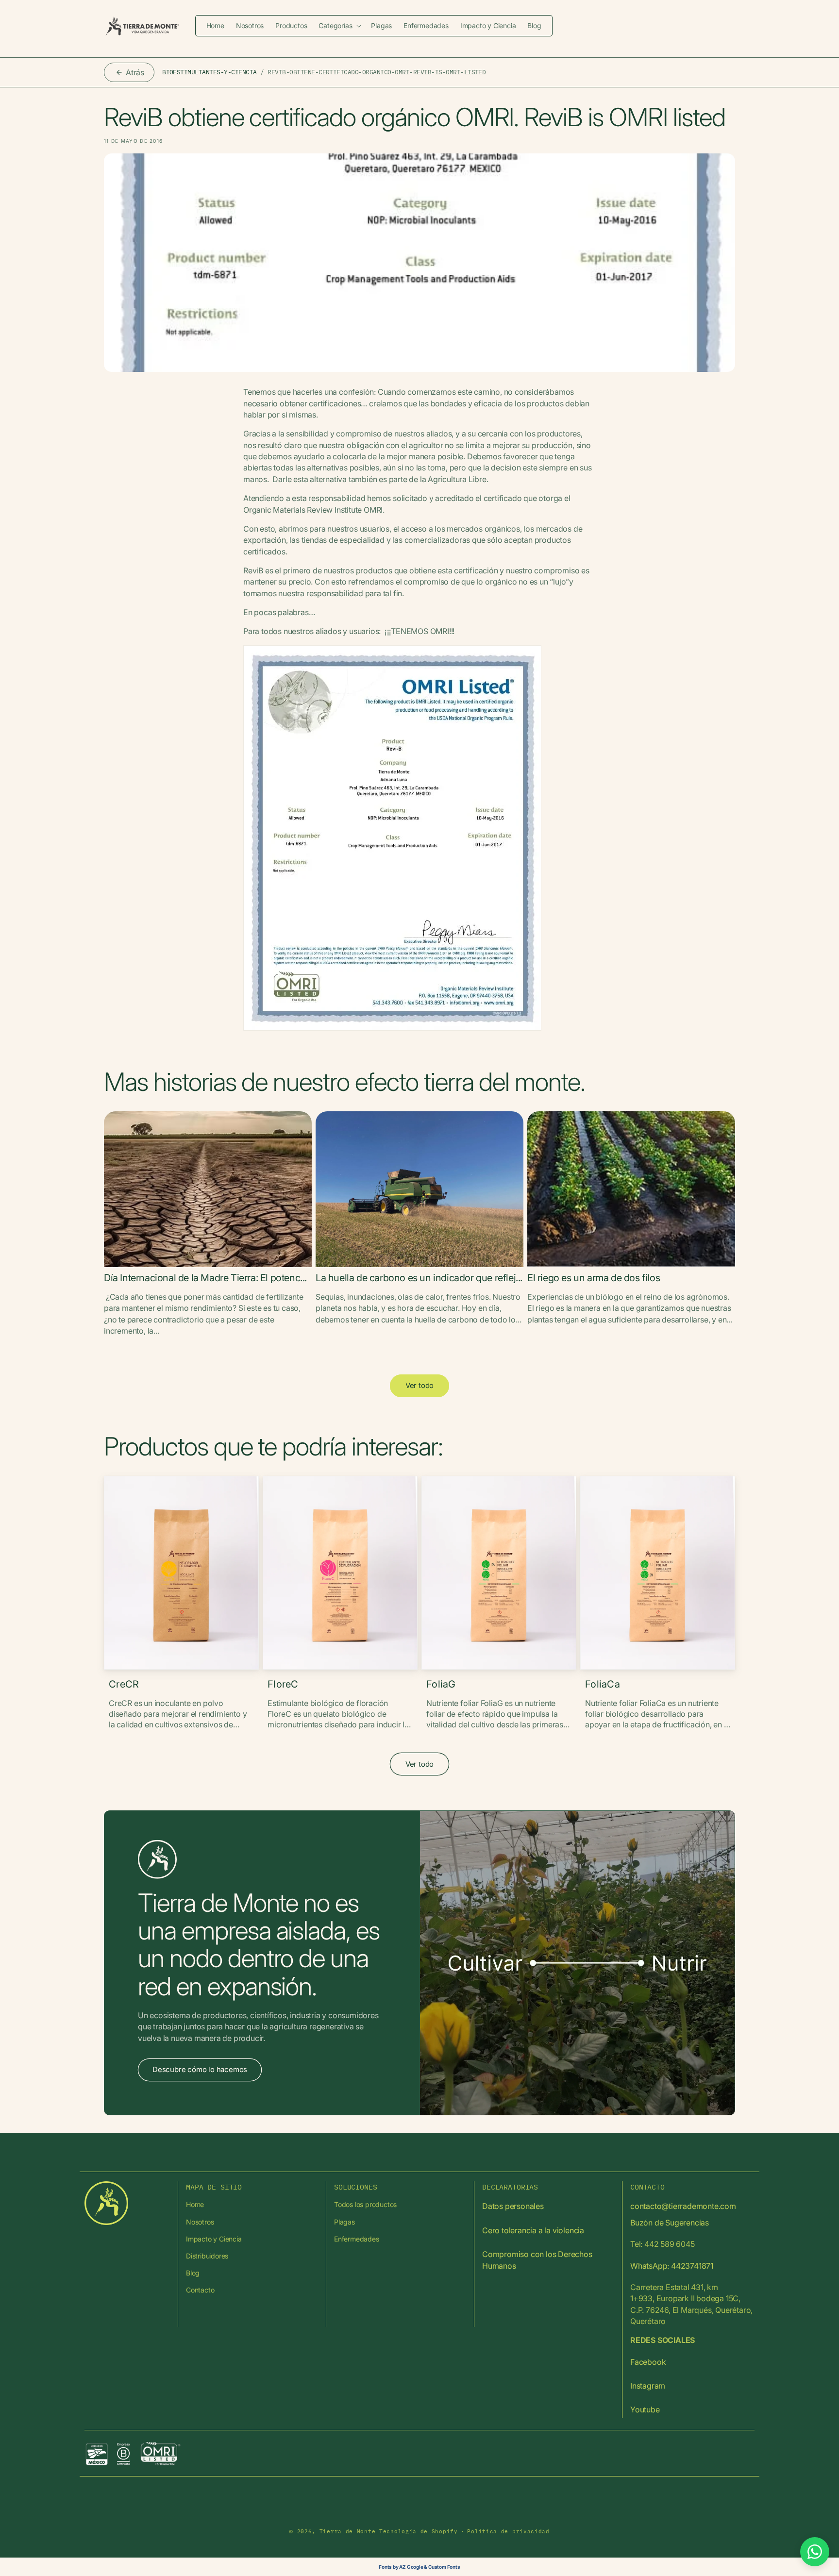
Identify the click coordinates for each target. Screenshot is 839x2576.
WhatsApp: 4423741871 (672, 2266)
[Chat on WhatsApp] (815, 2552)
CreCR (124, 1684)
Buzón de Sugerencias (670, 2223)
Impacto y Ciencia (214, 2239)
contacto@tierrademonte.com (683, 2206)
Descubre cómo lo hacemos (200, 2070)
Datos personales (513, 2206)
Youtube (645, 2409)
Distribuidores (207, 2256)
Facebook (648, 2362)
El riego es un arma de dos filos (594, 1278)
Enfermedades (357, 2239)
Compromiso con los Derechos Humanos (537, 2260)
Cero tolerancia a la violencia (533, 2230)
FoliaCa (603, 1684)
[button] (339, 26)
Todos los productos (365, 2204)
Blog (193, 2273)
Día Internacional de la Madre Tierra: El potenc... (205, 1278)
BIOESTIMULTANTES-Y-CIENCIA (210, 72)
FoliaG (441, 1684)
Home (195, 2204)
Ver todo (419, 1385)
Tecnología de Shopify (419, 2531)
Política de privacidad (508, 2531)
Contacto (200, 2290)
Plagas (344, 2222)
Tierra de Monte (348, 2531)
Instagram (648, 2386)
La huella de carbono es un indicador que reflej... (419, 1278)
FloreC (283, 1684)
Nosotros (200, 2222)
